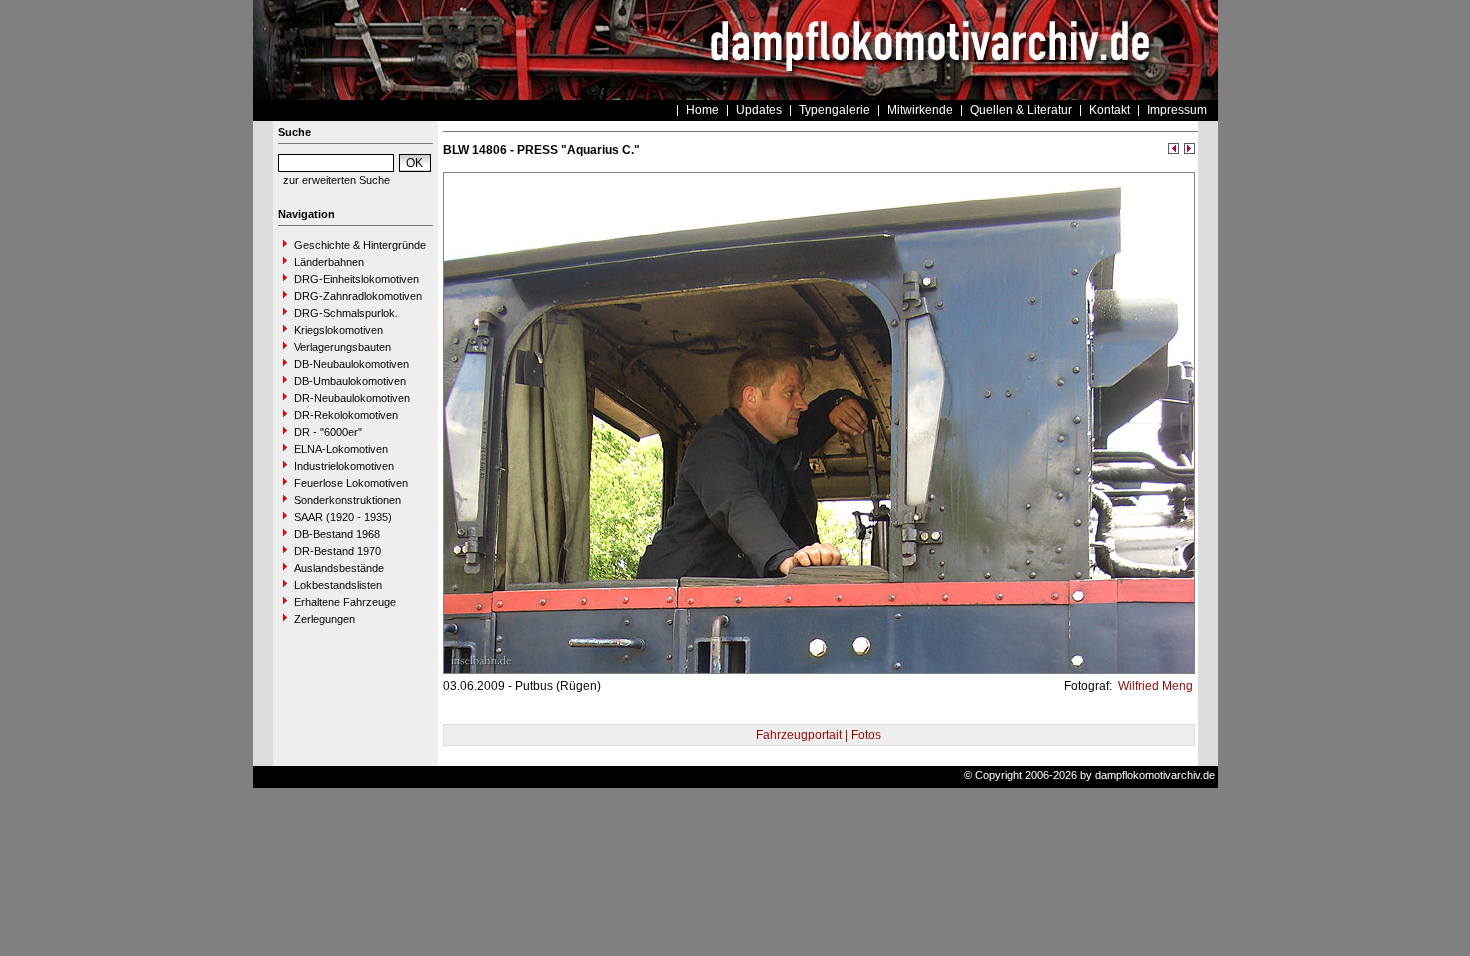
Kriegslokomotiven (338, 330)
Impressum (1177, 110)
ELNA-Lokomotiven (341, 449)
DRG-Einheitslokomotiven (356, 279)
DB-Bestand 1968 (337, 534)
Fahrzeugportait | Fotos (818, 735)
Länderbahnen (329, 262)
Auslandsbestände (339, 568)
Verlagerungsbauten (342, 347)
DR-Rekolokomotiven (346, 415)
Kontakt (1109, 110)
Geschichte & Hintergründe (360, 245)
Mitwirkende (920, 110)
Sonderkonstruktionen (347, 500)
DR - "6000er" (328, 432)
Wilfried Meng (1154, 686)
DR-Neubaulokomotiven (352, 398)
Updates (759, 110)
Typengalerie (834, 110)
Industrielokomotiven (344, 466)
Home (702, 110)
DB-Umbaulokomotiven (350, 381)
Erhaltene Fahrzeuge (345, 602)
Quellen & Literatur (1021, 110)
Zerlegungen (324, 619)
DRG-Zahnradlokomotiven (358, 296)
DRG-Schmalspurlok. (346, 313)
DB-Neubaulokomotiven (351, 364)
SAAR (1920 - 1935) (343, 517)
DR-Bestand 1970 (337, 551)
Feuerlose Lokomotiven (351, 483)
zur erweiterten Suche (336, 180)
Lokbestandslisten (338, 585)
